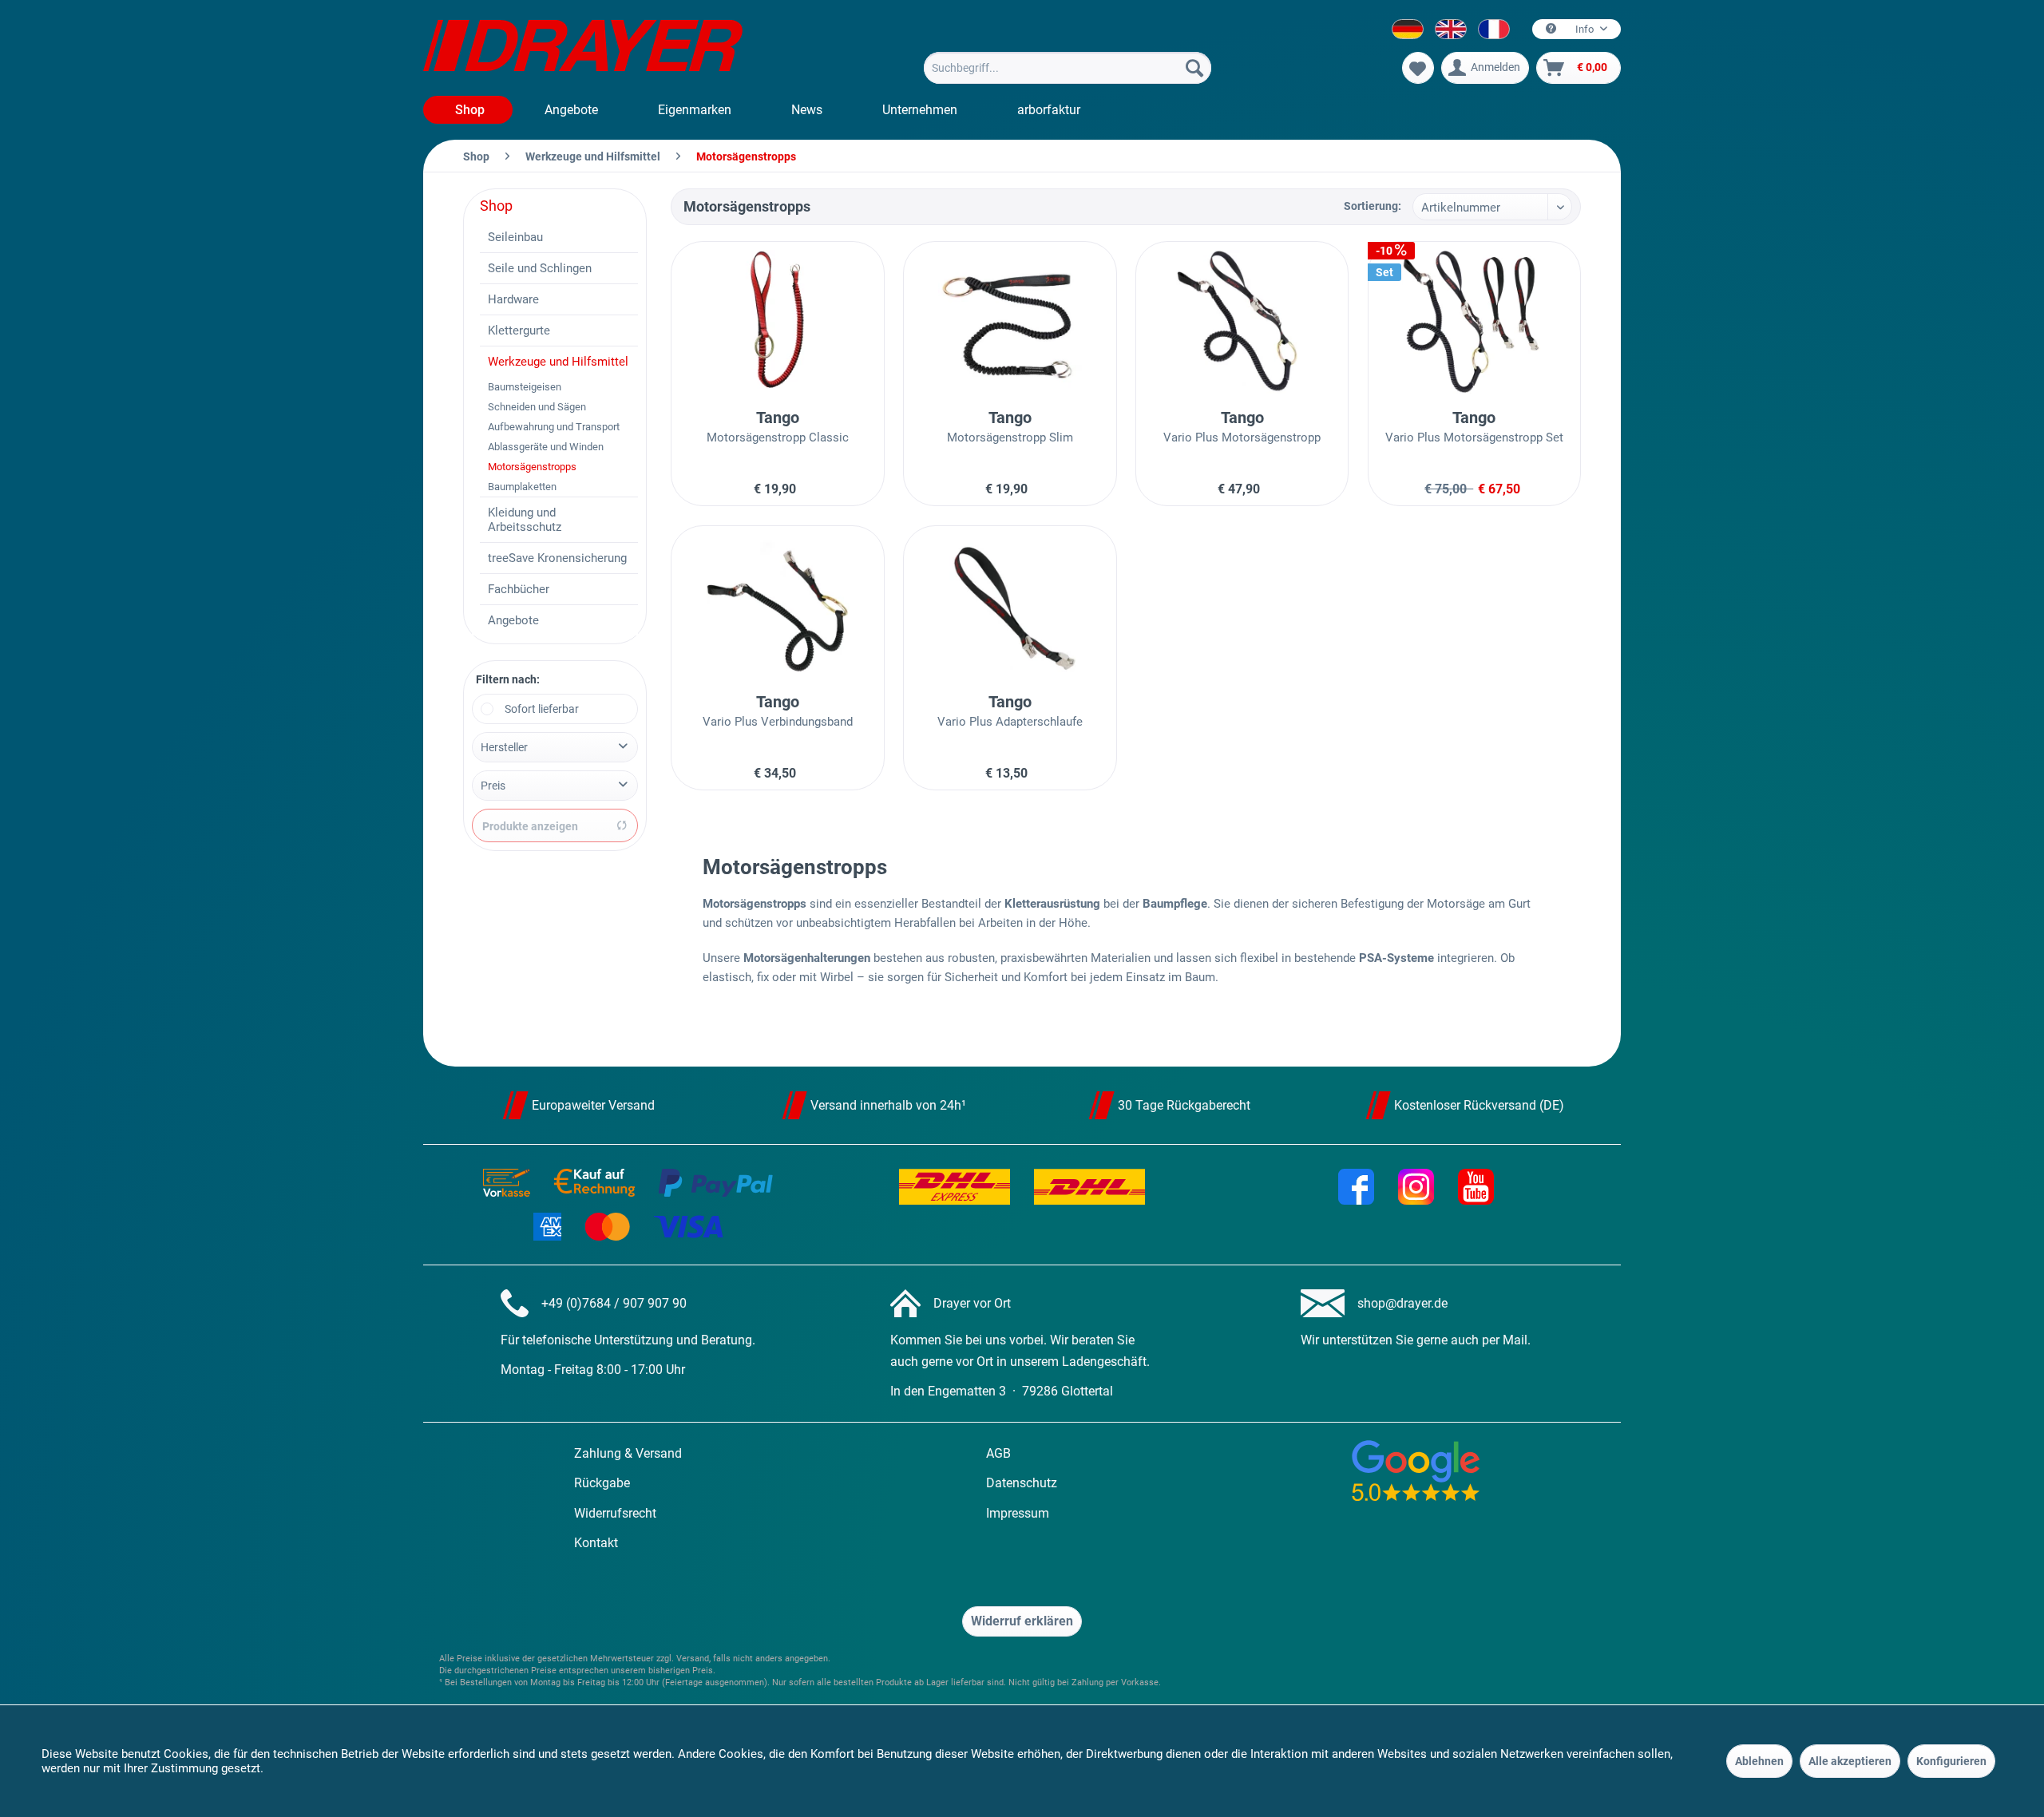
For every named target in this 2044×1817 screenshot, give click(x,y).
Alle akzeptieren (1850, 1761)
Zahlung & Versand (628, 1453)
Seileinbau (515, 237)
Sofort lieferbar (542, 709)
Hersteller (504, 747)
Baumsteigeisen (525, 387)
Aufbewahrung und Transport (554, 427)
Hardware (513, 299)
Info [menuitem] (1584, 29)
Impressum (1018, 1513)
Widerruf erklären (1022, 1621)
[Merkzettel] (1418, 68)
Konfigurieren (1951, 1761)
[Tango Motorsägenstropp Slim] (1010, 322)
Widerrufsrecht (615, 1513)
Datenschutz (1022, 1483)
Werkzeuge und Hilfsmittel (558, 362)
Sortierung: (1373, 206)
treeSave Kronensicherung (557, 558)
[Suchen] (1194, 68)
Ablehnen (1759, 1761)
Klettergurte (519, 331)
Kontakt (596, 1543)
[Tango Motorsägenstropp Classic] (777, 322)
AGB (998, 1453)
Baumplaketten (522, 487)
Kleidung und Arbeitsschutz (525, 520)
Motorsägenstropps (532, 467)
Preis (493, 786)
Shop (496, 206)
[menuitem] (1068, 68)
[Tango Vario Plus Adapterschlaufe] (1010, 606)
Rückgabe (602, 1483)
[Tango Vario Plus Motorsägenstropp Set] (1474, 322)
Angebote (513, 620)
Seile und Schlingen (540, 268)
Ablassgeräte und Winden (546, 447)
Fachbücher (519, 589)
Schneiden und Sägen (537, 407)
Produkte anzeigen (530, 826)
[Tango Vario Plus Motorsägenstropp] (1242, 322)
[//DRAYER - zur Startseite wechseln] (583, 48)
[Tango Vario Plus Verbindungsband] (777, 606)
